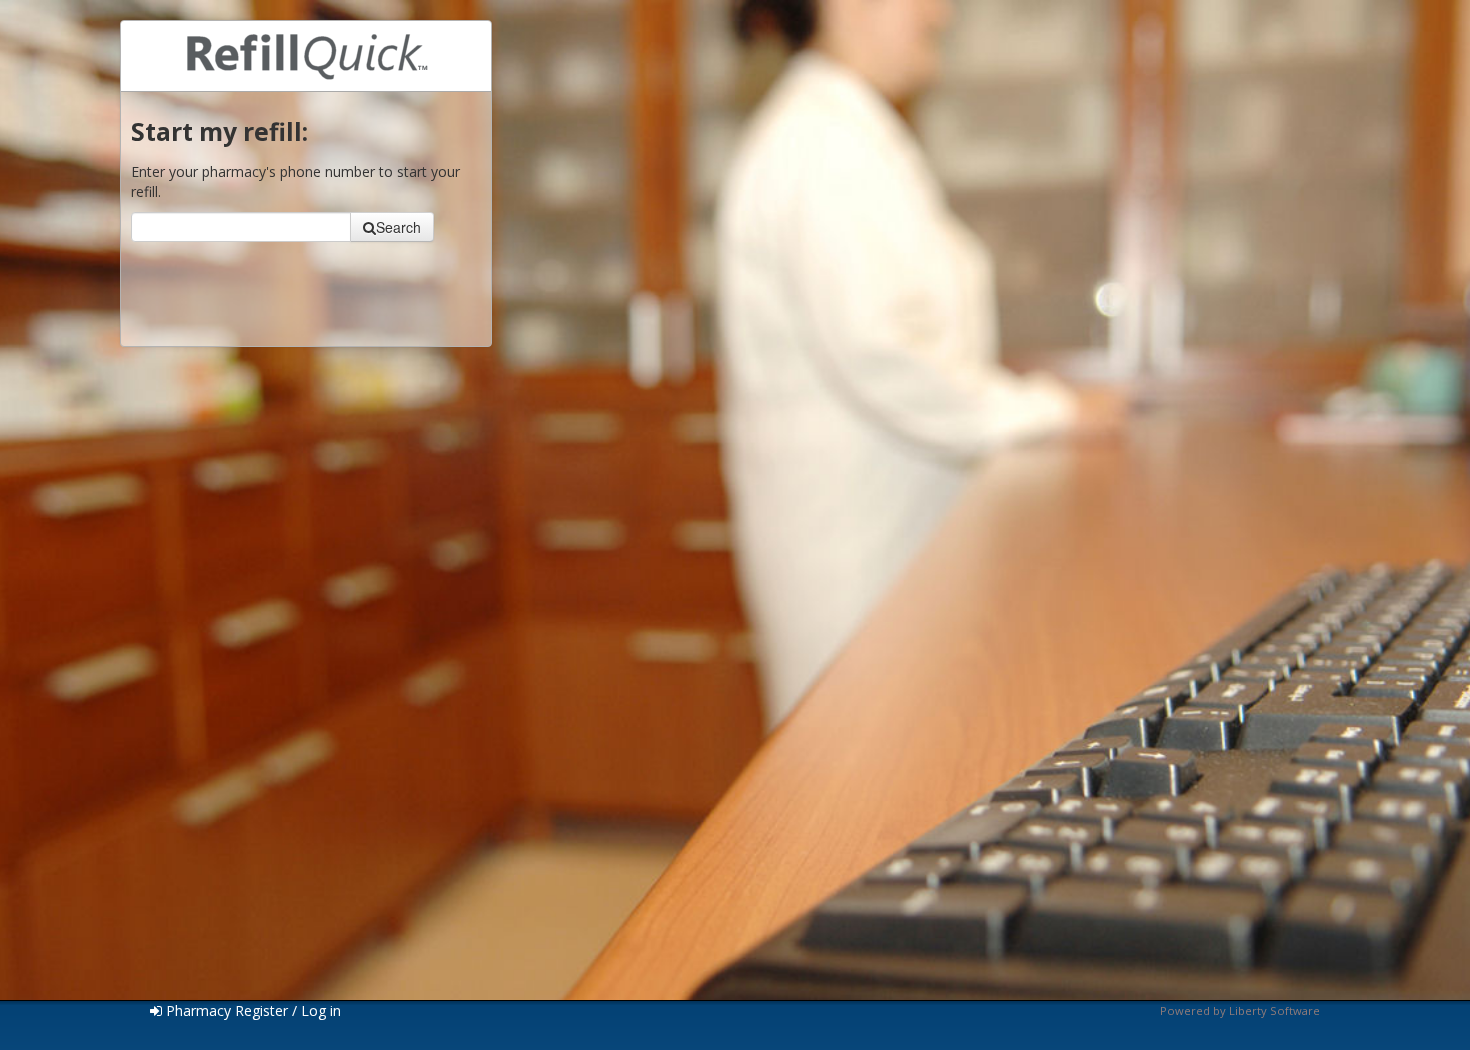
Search (398, 227)
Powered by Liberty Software (1240, 1010)
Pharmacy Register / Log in (251, 1010)
